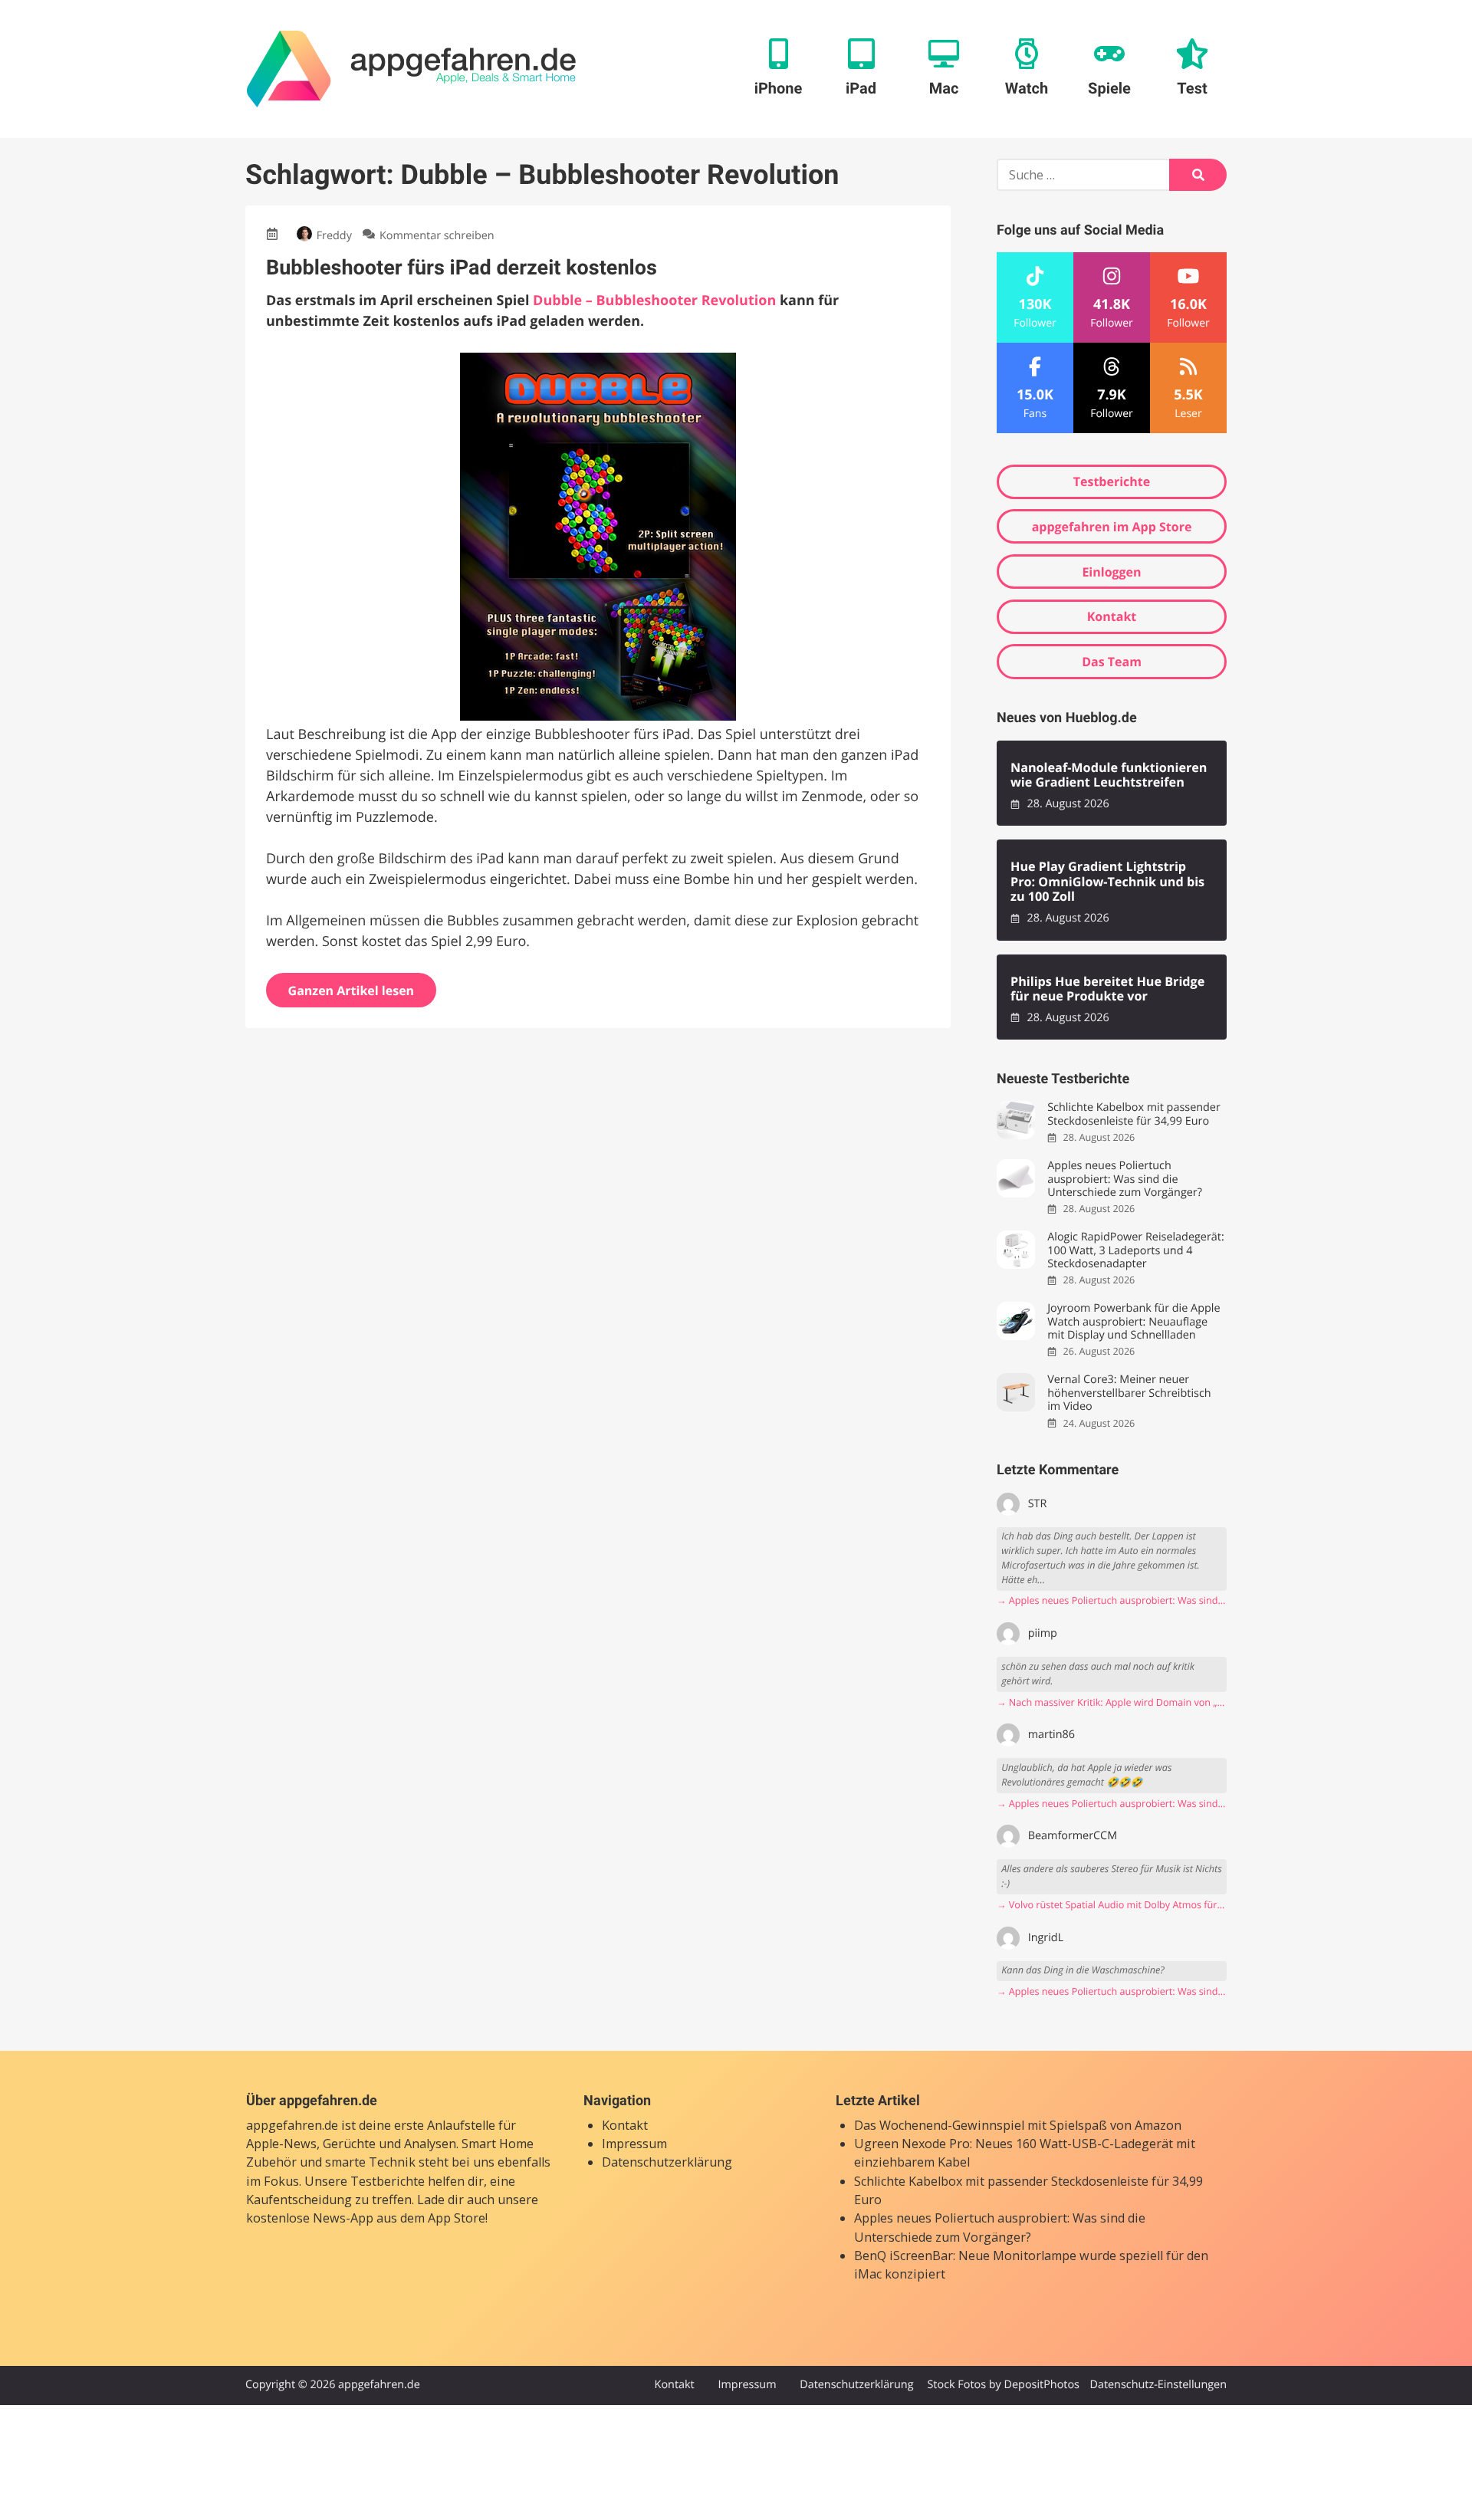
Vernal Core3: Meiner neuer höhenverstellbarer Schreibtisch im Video (1129, 1393)
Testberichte (1112, 481)
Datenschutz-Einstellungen (1158, 2385)
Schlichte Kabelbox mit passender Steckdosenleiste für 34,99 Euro (1134, 1114)
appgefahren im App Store (1112, 527)
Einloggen (1111, 572)
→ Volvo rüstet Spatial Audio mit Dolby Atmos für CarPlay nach (1112, 1905)
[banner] (411, 69)
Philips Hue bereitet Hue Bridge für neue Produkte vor (1107, 989)
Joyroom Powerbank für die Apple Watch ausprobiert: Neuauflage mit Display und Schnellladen (1134, 1322)
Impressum (634, 2144)
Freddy (334, 236)
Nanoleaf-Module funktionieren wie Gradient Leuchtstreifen (1109, 775)
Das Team (1112, 662)
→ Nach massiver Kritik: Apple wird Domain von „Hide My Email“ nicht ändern (1112, 1702)
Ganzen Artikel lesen (352, 991)
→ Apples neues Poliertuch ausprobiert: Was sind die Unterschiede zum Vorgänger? (1112, 1600)
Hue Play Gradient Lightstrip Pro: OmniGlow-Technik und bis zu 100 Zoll (1107, 882)
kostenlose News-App (310, 2218)
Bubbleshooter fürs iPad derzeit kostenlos (462, 268)
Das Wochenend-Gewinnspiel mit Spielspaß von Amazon (1018, 2125)
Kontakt (1112, 616)
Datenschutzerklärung (667, 2162)
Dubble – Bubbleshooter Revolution (654, 301)
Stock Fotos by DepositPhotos (1003, 2385)
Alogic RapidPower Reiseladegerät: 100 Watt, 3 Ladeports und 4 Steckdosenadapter (1135, 1250)
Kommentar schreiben (437, 236)
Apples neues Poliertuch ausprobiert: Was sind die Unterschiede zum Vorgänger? (1125, 1179)
